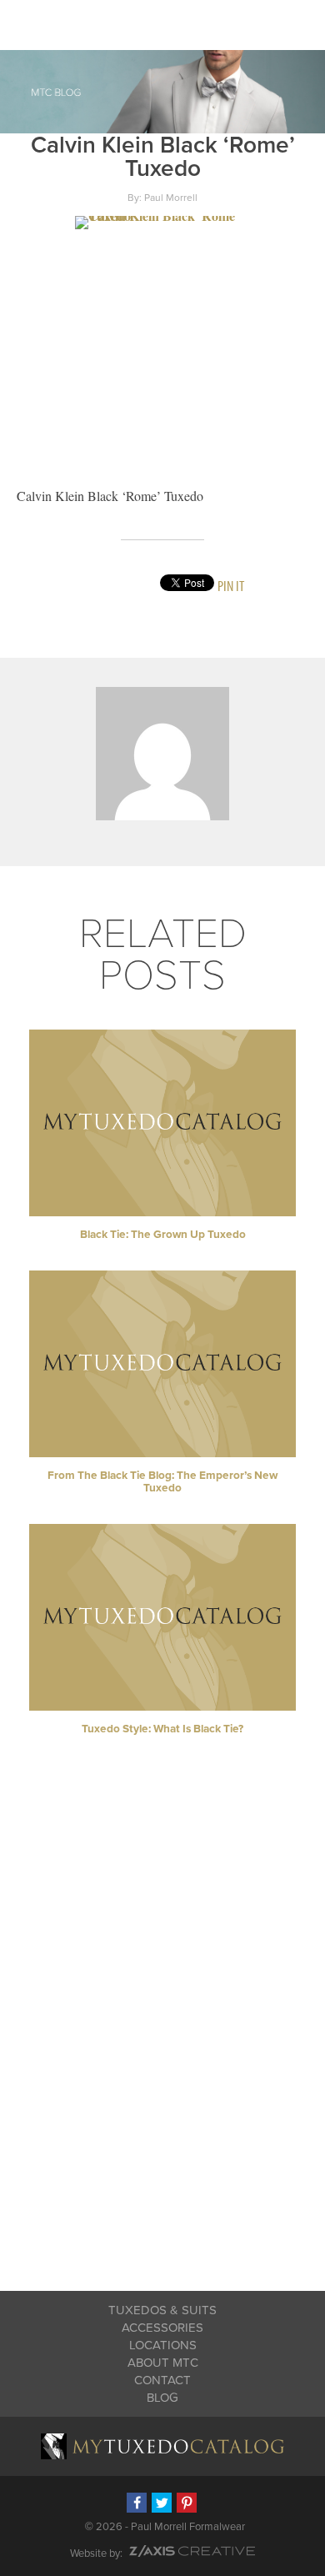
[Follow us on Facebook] (137, 2503)
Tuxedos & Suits (162, 2310)
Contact (162, 2380)
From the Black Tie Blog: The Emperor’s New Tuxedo (162, 1482)
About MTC (163, 2363)
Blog (162, 2398)
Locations (163, 2345)
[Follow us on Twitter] (162, 2503)
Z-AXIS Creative (192, 2551)
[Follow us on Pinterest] (187, 2503)
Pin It (231, 586)
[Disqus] (163, 2033)
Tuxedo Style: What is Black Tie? (162, 1729)
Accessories (162, 2328)
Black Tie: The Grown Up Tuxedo (163, 1235)
